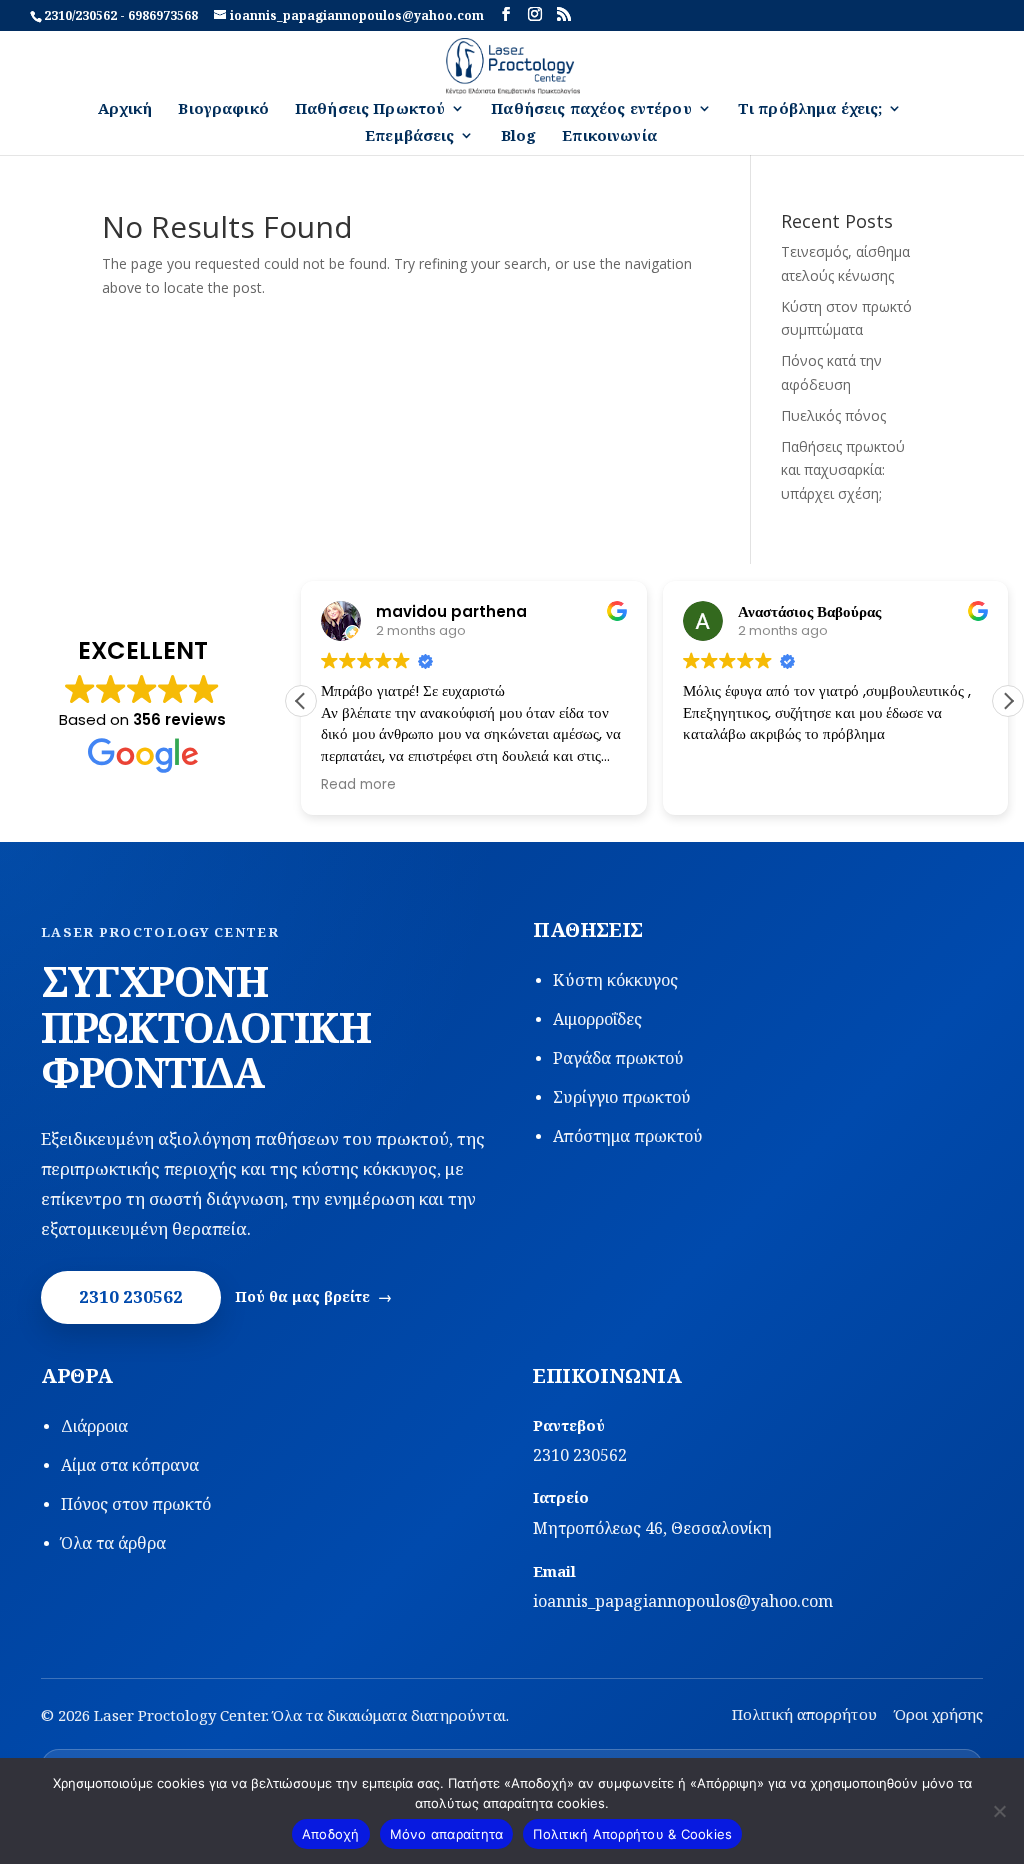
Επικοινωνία (609, 136)
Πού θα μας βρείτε (302, 1296)
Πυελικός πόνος (833, 415)
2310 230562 (131, 1296)
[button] (1008, 701)
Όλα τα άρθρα (113, 1543)
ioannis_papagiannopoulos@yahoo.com (683, 1601)
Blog (519, 136)
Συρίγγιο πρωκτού (622, 1097)
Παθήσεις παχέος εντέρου (591, 109)
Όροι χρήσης (939, 1714)
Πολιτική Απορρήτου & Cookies (632, 1834)
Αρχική (125, 109)
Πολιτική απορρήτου (804, 1714)
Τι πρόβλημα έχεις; (810, 109)
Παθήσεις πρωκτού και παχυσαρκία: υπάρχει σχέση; (843, 470)
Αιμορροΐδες (597, 1019)
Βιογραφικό (223, 109)
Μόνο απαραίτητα (447, 1834)
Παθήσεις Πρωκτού (370, 109)
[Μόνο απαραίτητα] (999, 1811)
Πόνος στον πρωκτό (136, 1504)
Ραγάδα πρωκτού (618, 1058)
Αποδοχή (331, 1834)
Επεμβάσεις (410, 136)
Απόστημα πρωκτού (628, 1136)
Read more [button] (358, 785)
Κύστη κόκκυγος (615, 980)
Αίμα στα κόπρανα (130, 1465)
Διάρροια (94, 1426)
